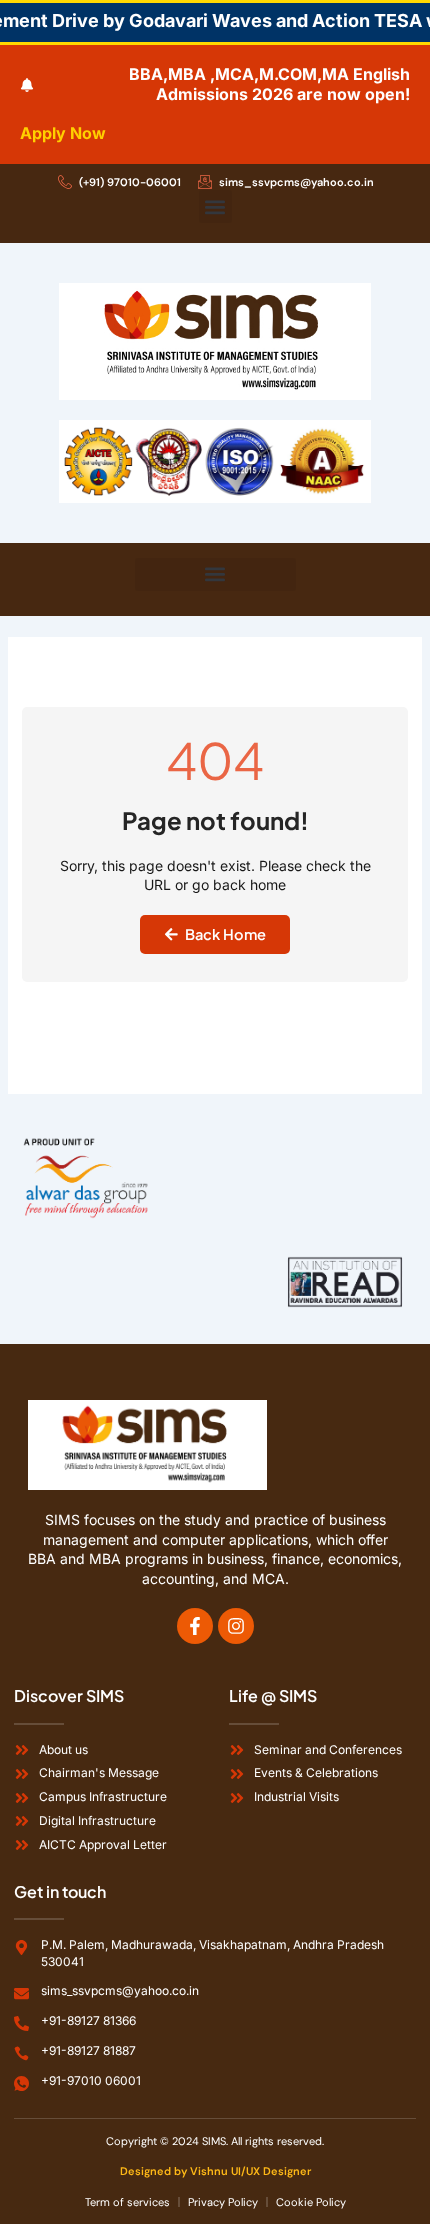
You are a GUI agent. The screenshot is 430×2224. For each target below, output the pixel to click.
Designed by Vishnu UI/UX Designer (215, 2171)
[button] (215, 206)
